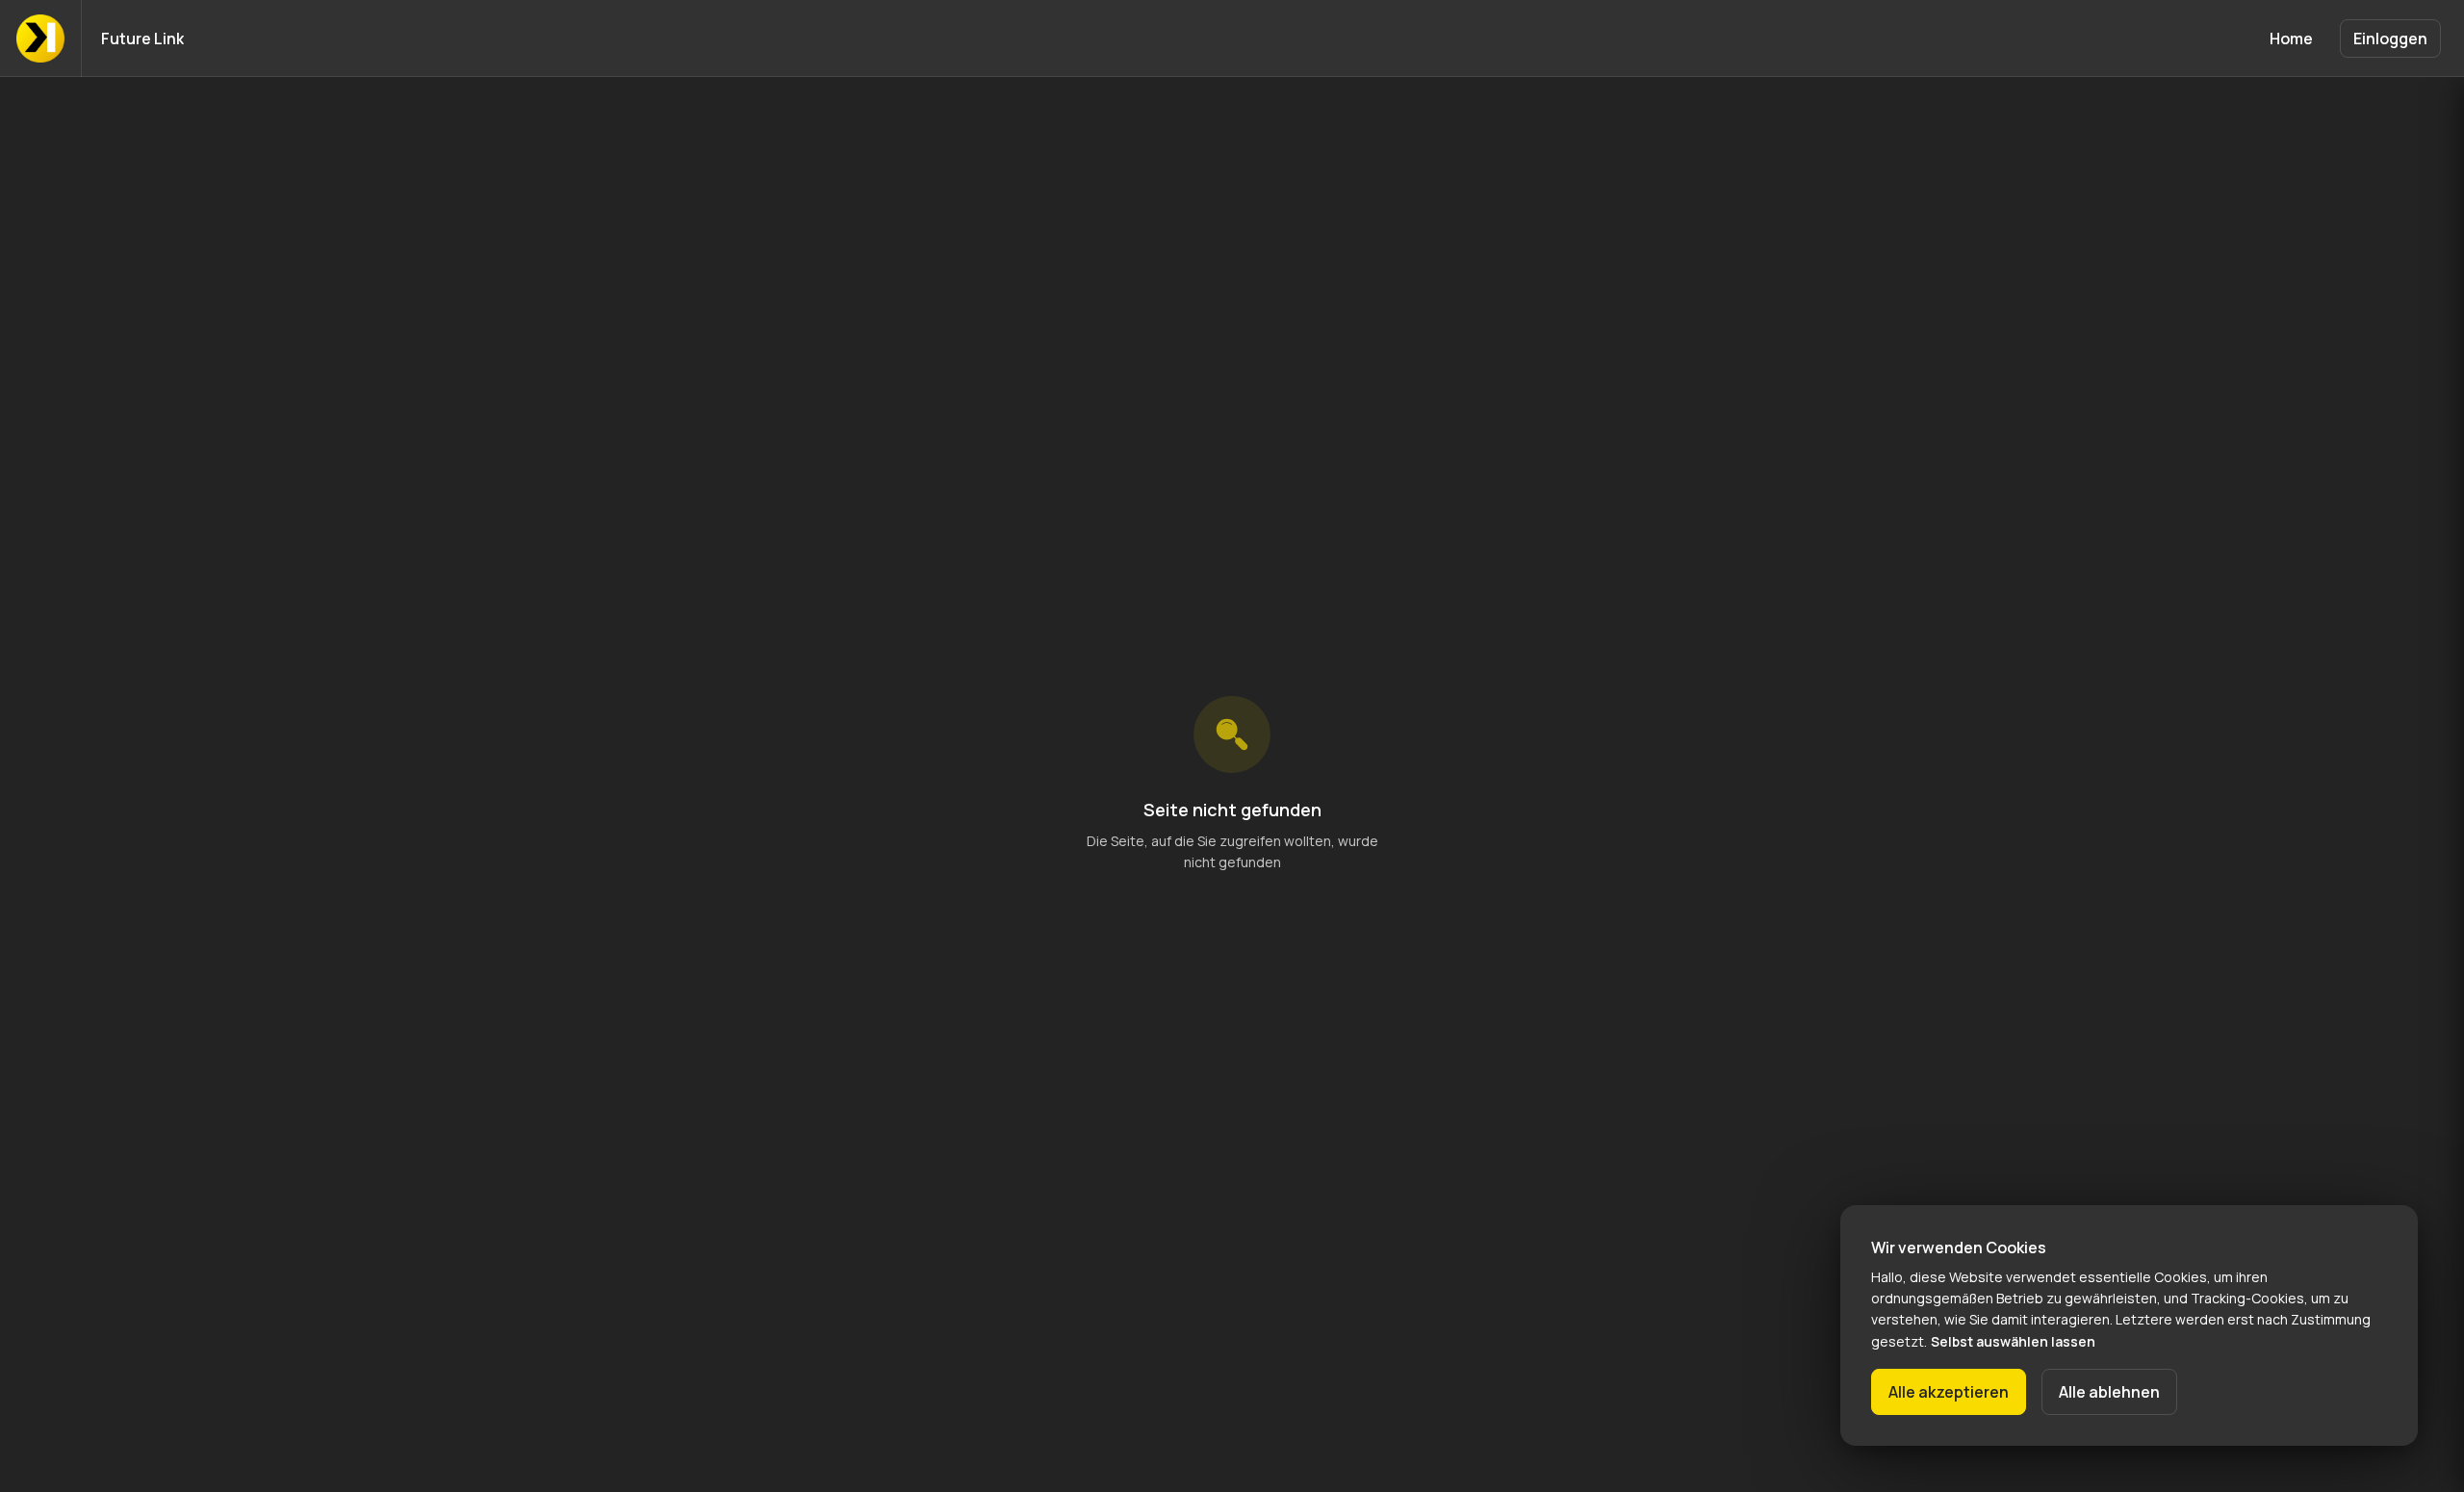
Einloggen (2390, 39)
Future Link (142, 39)
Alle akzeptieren (1949, 1392)
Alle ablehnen (2109, 1392)
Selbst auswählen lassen (2013, 1341)
